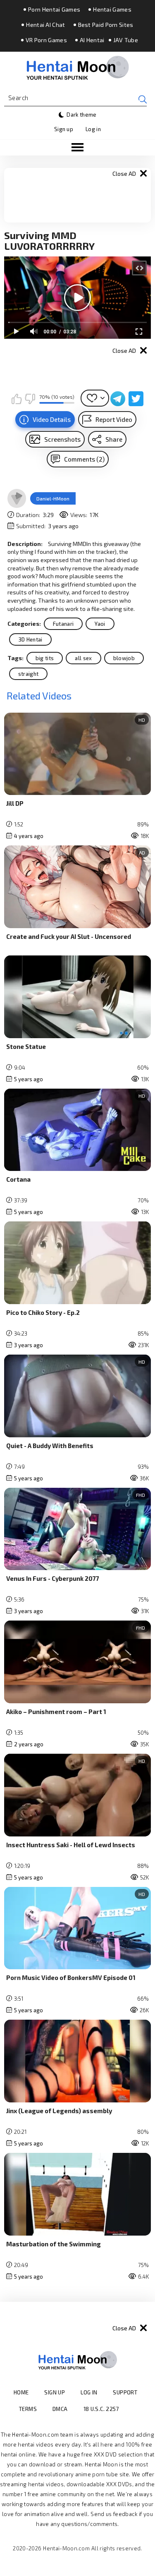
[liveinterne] (135, 2409)
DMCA (60, 2409)
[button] (77, 148)
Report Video (114, 419)
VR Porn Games (46, 40)
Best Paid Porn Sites (106, 25)
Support (125, 2392)
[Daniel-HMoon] (17, 498)
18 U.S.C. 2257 (101, 2409)
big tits (45, 658)
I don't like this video (30, 399)
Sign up (64, 129)
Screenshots (62, 439)
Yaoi (100, 624)
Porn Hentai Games (54, 10)
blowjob (124, 658)
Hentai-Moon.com (66, 2548)
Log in (93, 129)
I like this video (17, 399)
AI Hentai (92, 40)
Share (114, 439)
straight (29, 674)
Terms (28, 2409)
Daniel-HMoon (53, 498)
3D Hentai (30, 639)
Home (21, 2392)
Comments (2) (84, 459)
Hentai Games (112, 10)
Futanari (63, 624)
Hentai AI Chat (45, 25)
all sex (83, 658)
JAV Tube (126, 40)
